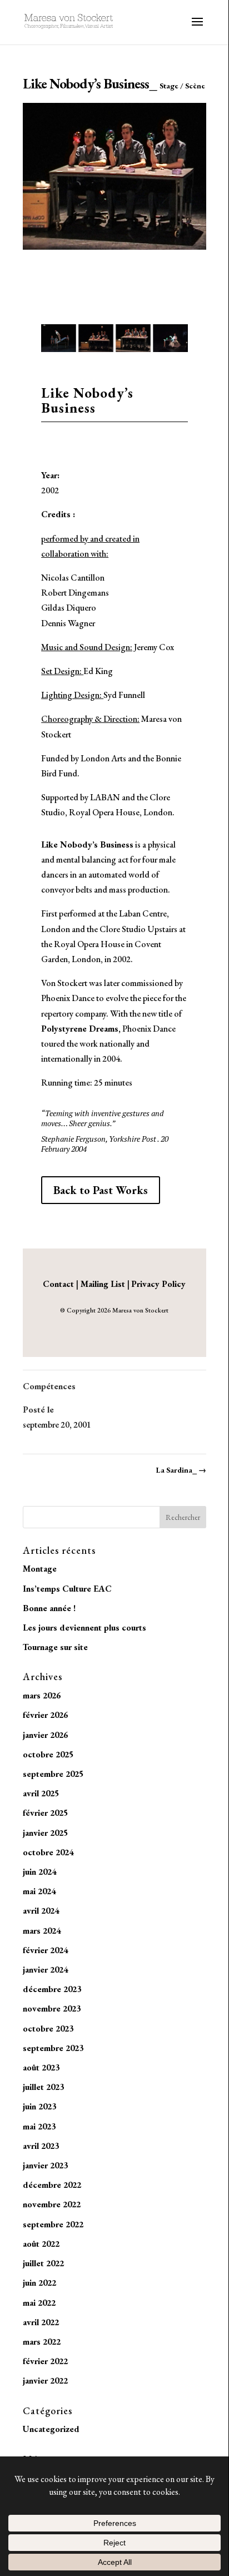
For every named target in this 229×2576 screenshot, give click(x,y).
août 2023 (41, 2067)
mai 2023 (39, 2126)
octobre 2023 (48, 2028)
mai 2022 (39, 2303)
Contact (59, 1284)
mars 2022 (42, 2342)
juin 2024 (39, 1872)
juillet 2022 (43, 2263)
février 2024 (45, 1950)
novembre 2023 (52, 2008)
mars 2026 (42, 1695)
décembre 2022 (52, 2185)
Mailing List (103, 1284)
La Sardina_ (181, 1470)
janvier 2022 (45, 2381)
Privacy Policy (158, 1284)
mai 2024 (39, 1891)
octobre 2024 (48, 1852)
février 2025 (45, 1813)
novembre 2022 (52, 2204)
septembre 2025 (53, 1774)
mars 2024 (42, 1931)
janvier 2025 (45, 1833)
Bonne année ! (49, 1608)
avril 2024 (41, 1911)
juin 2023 (39, 2106)
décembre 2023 (52, 1989)
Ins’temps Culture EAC (67, 1589)
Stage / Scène (182, 86)
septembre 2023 (53, 2048)
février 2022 (45, 2361)
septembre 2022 (53, 2224)
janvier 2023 (45, 2165)
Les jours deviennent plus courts (84, 1628)
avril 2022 (41, 2322)
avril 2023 (41, 2146)
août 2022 (41, 2244)
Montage (40, 1569)
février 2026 (45, 1715)
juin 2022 (39, 2283)
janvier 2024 (45, 1970)
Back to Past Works (101, 1190)
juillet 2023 (43, 2087)
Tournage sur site (55, 1647)
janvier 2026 (45, 1735)
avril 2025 (41, 1793)
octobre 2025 (48, 1754)
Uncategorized (51, 2429)
